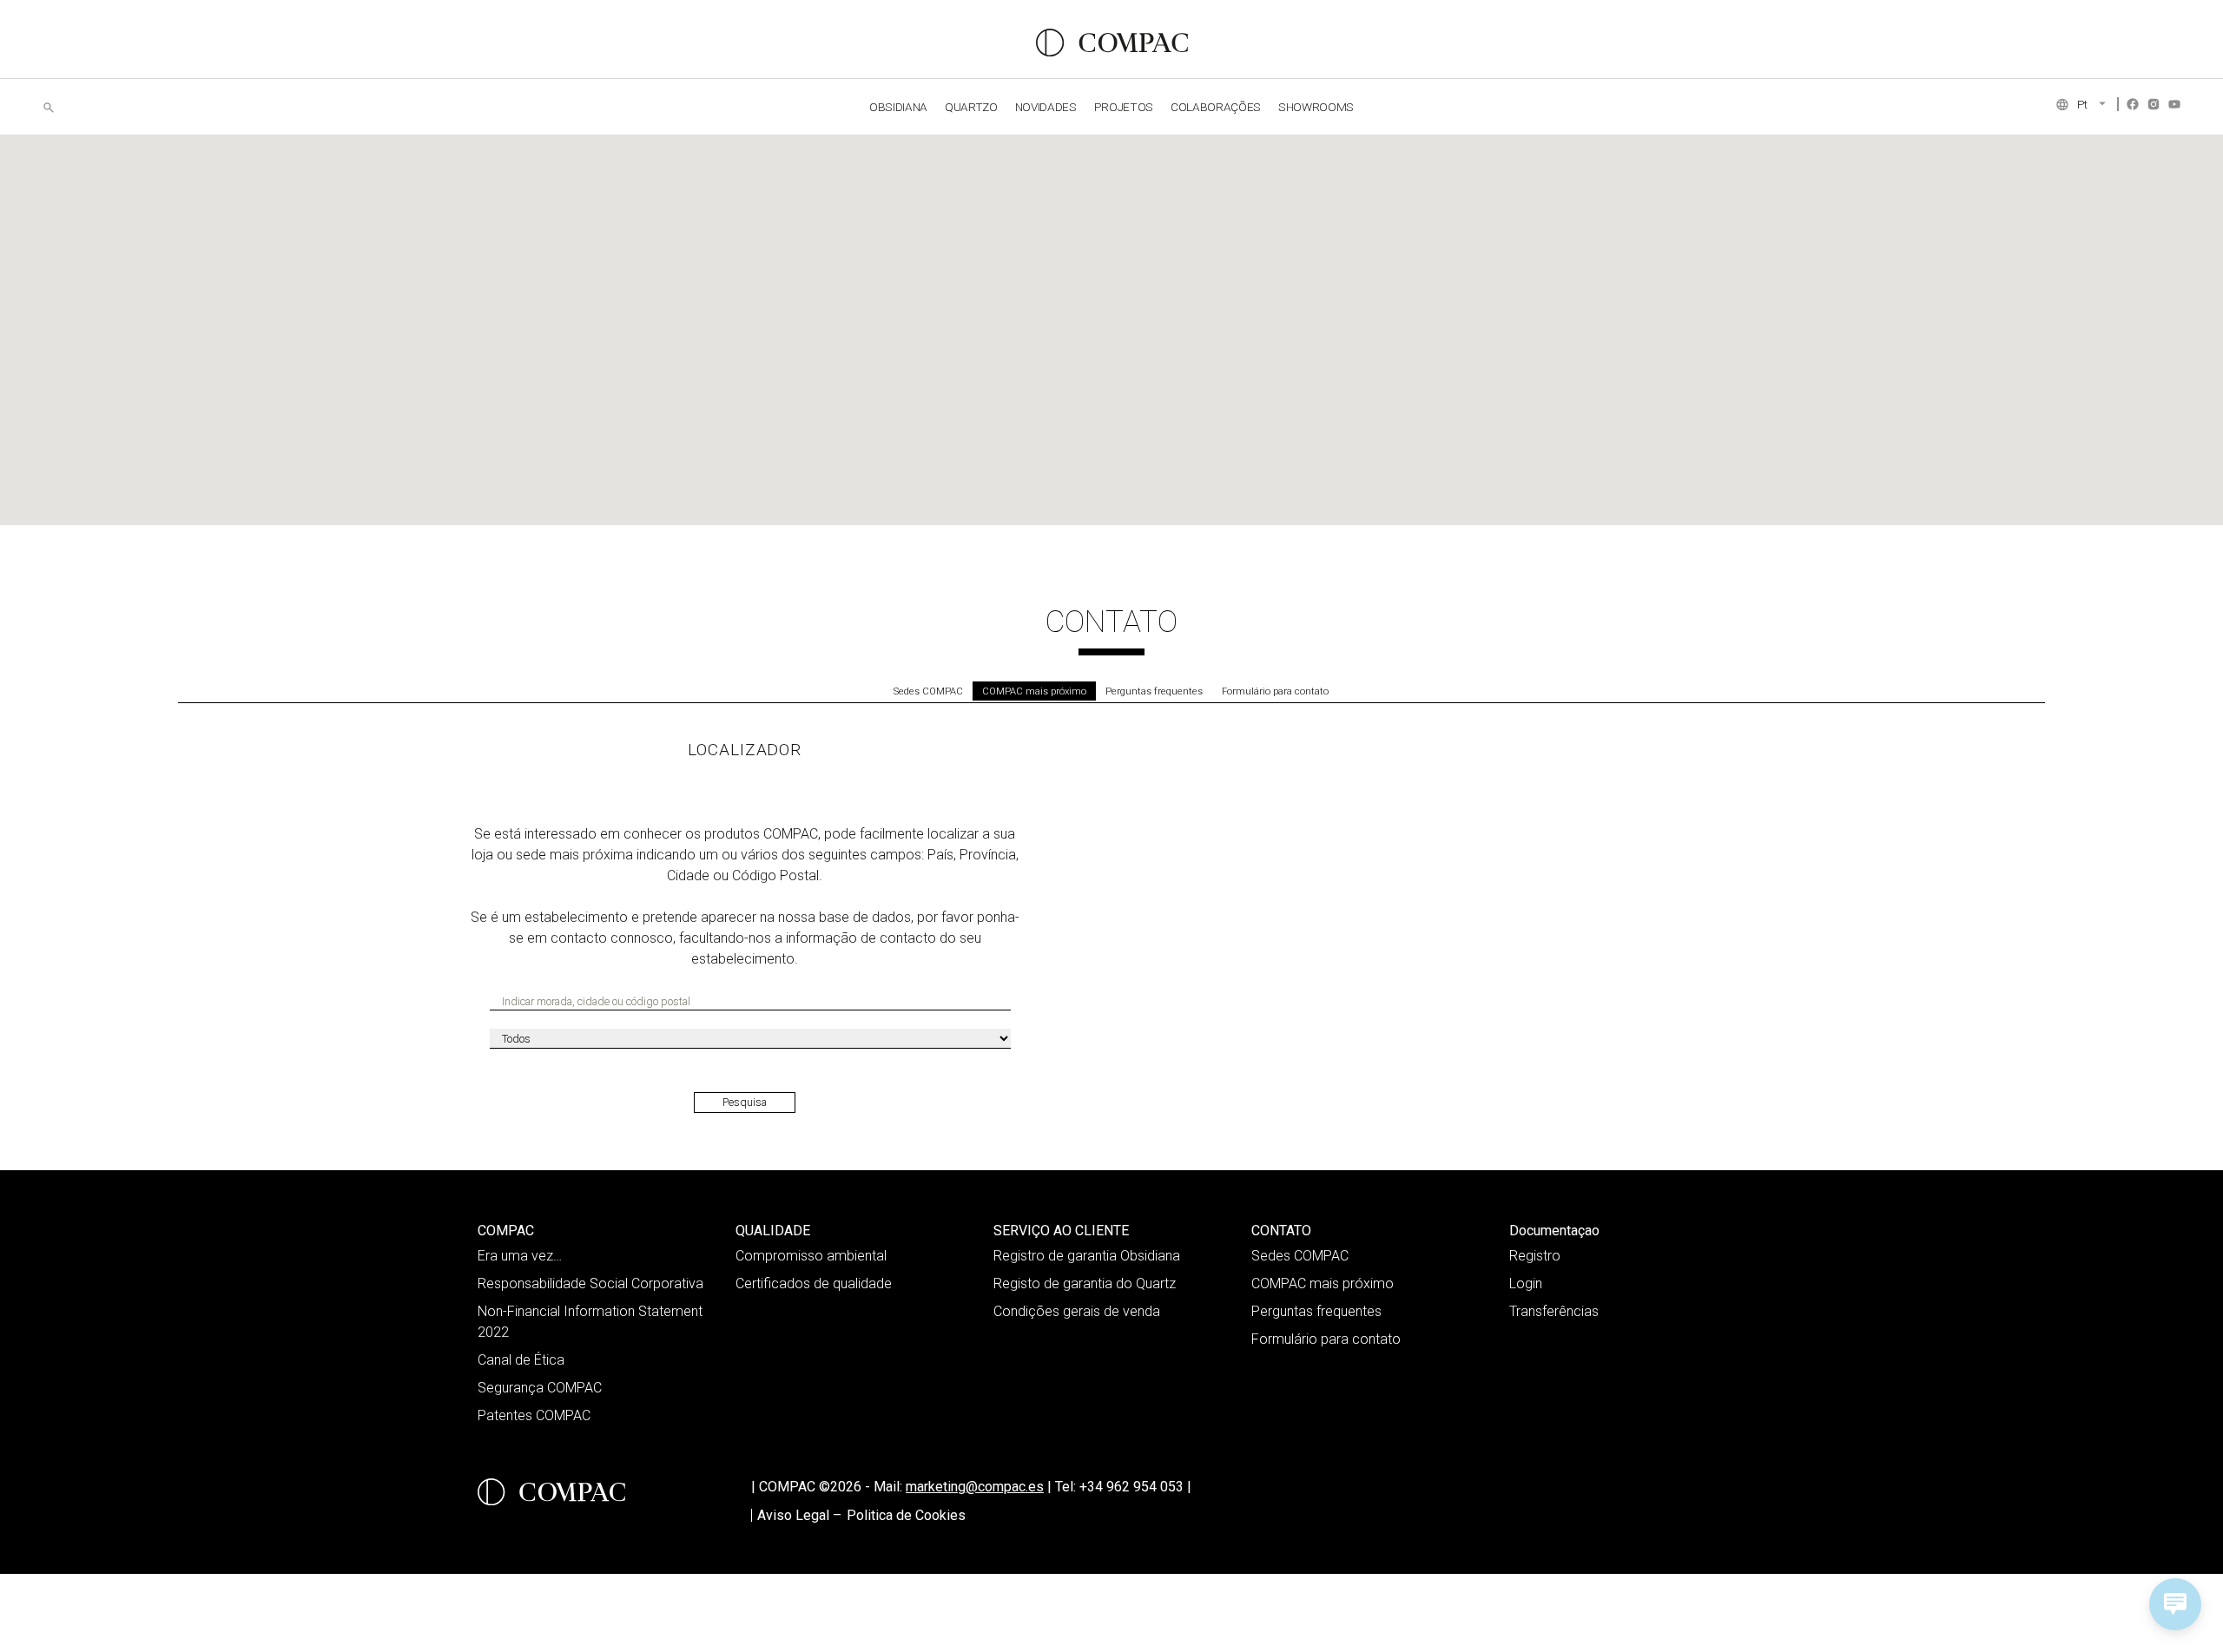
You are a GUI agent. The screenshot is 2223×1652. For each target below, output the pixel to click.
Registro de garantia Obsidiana (1087, 1256)
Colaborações (1216, 107)
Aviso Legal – (799, 1515)
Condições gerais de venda (1077, 1311)
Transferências (1554, 1311)
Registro (1535, 1256)
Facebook (2133, 104)
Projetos (1124, 107)
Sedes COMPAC (928, 691)
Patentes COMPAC (534, 1415)
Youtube (2174, 104)
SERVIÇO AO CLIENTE (1061, 1231)
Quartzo (971, 107)
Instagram (2154, 104)
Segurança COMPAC (540, 1388)
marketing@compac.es (975, 1487)
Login (1526, 1283)
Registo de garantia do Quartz (1085, 1283)
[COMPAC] (1112, 43)
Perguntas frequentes (1154, 691)
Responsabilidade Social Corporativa (590, 1283)
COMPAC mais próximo (1034, 691)
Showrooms (1316, 107)
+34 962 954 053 (1135, 1487)
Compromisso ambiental (811, 1256)
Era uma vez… (520, 1256)
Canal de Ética (521, 1360)
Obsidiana (898, 107)
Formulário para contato (1275, 691)
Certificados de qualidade (814, 1283)
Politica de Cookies (906, 1515)
